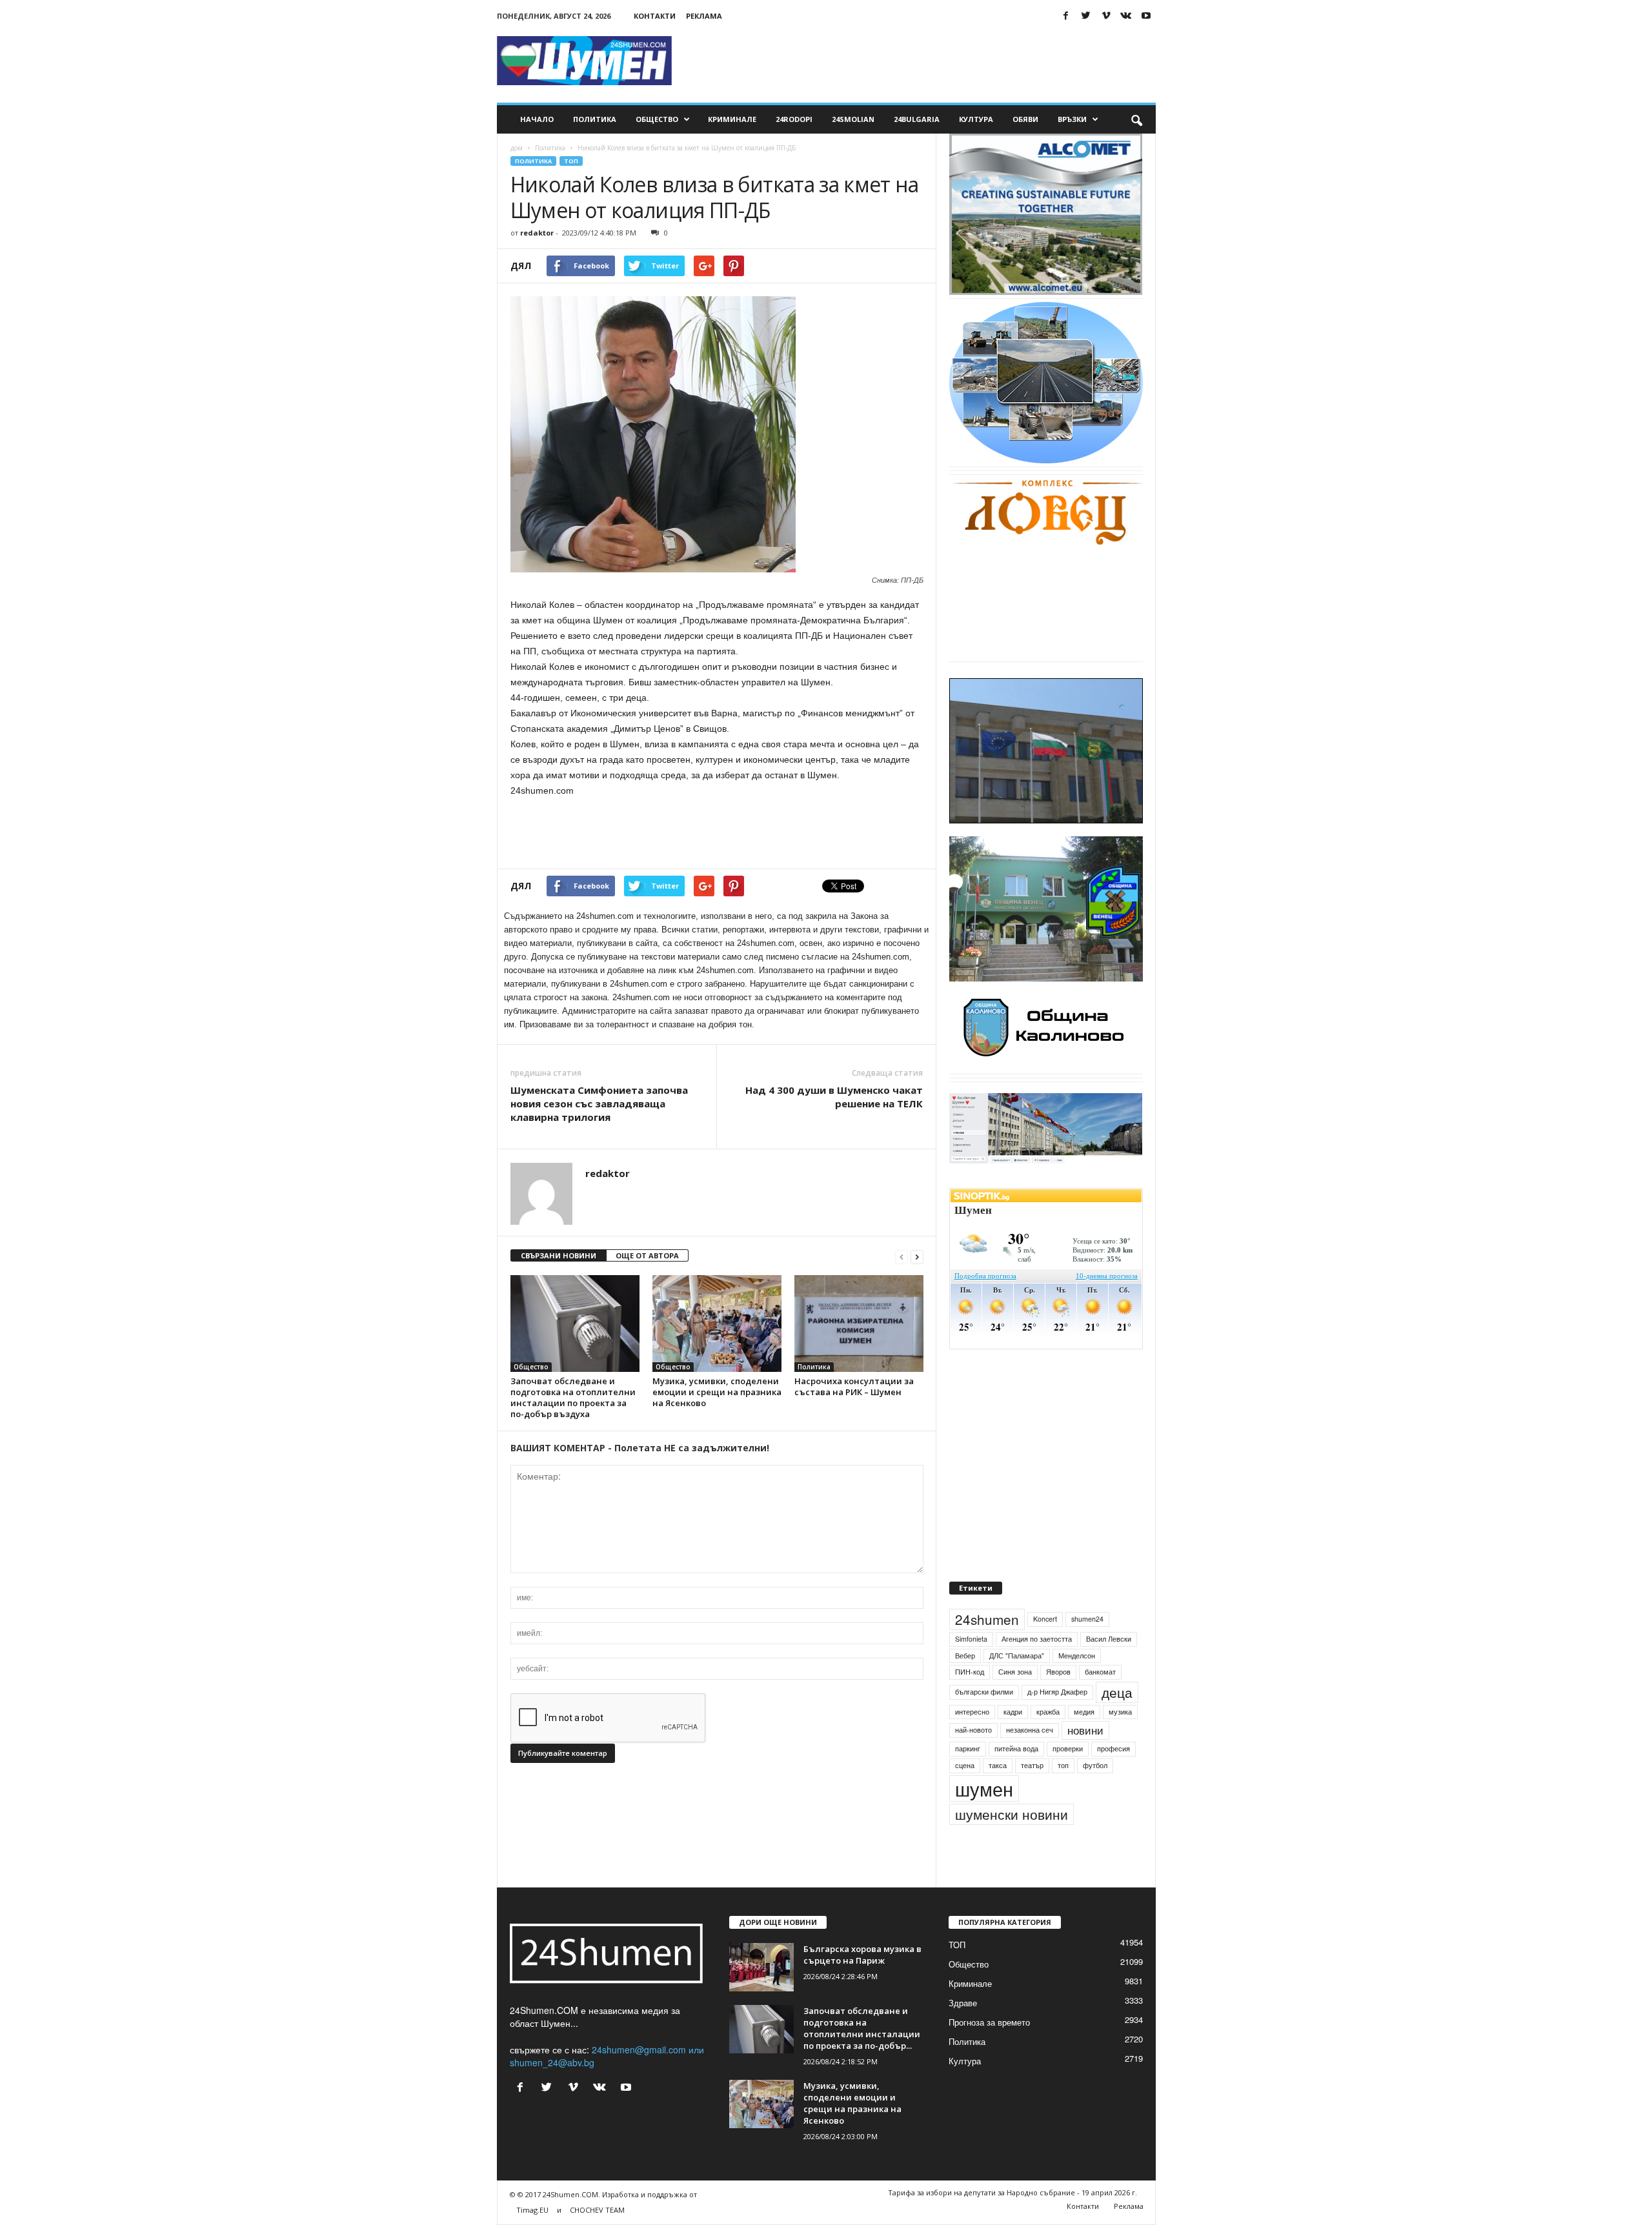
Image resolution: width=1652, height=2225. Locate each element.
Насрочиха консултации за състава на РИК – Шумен (854, 1386)
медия (1084, 1741)
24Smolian (853, 119)
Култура (976, 119)
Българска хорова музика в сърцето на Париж (862, 1984)
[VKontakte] (1126, 16)
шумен (984, 1818)
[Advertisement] (921, 61)
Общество (657, 119)
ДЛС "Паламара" (1017, 1685)
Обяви (1025, 119)
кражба (1048, 1741)
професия (1113, 1778)
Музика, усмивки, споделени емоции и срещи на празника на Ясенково (717, 1392)
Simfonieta (971, 1668)
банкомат (1100, 1701)
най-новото (973, 1760)
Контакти (655, 16)
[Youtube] (1146, 16)
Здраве (963, 2032)
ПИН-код (970, 1701)
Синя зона (1015, 1701)
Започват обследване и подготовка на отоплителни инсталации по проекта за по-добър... (862, 2058)
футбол (1095, 1795)
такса (998, 1795)
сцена (965, 1795)
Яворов (1058, 1701)
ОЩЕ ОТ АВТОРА (647, 1255)
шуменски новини (1012, 1844)
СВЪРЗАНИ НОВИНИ (559, 1255)
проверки (1068, 1778)
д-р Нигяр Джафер (1057, 1721)
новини (1085, 1760)
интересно (972, 1741)
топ (1063, 1795)
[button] (1136, 119)
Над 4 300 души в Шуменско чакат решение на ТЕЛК (834, 1097)
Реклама (704, 16)
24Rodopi (794, 119)
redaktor (537, 233)
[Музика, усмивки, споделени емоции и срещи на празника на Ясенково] (717, 1324)
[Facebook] (1066, 16)
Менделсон (1077, 1685)
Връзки (1072, 119)
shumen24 (1087, 1648)
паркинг (968, 1778)
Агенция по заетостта (1037, 1668)
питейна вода (1016, 1778)
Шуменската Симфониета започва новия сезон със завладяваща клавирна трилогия (599, 1103)
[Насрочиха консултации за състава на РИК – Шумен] (859, 1324)
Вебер (965, 1685)
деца (1117, 1722)
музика (1120, 1741)
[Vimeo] (1106, 16)
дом (517, 148)
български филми (984, 1721)
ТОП (571, 161)
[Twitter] (1086, 16)
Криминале (732, 119)
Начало (537, 119)
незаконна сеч (1030, 1760)
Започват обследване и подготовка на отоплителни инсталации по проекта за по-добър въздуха (573, 1397)
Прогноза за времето (989, 2052)
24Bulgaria (917, 119)
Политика (595, 119)
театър (1032, 1795)
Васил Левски (1109, 1668)
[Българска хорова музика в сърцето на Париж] (761, 1997)
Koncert (1045, 1648)
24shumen (987, 1649)
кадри (1013, 1741)
